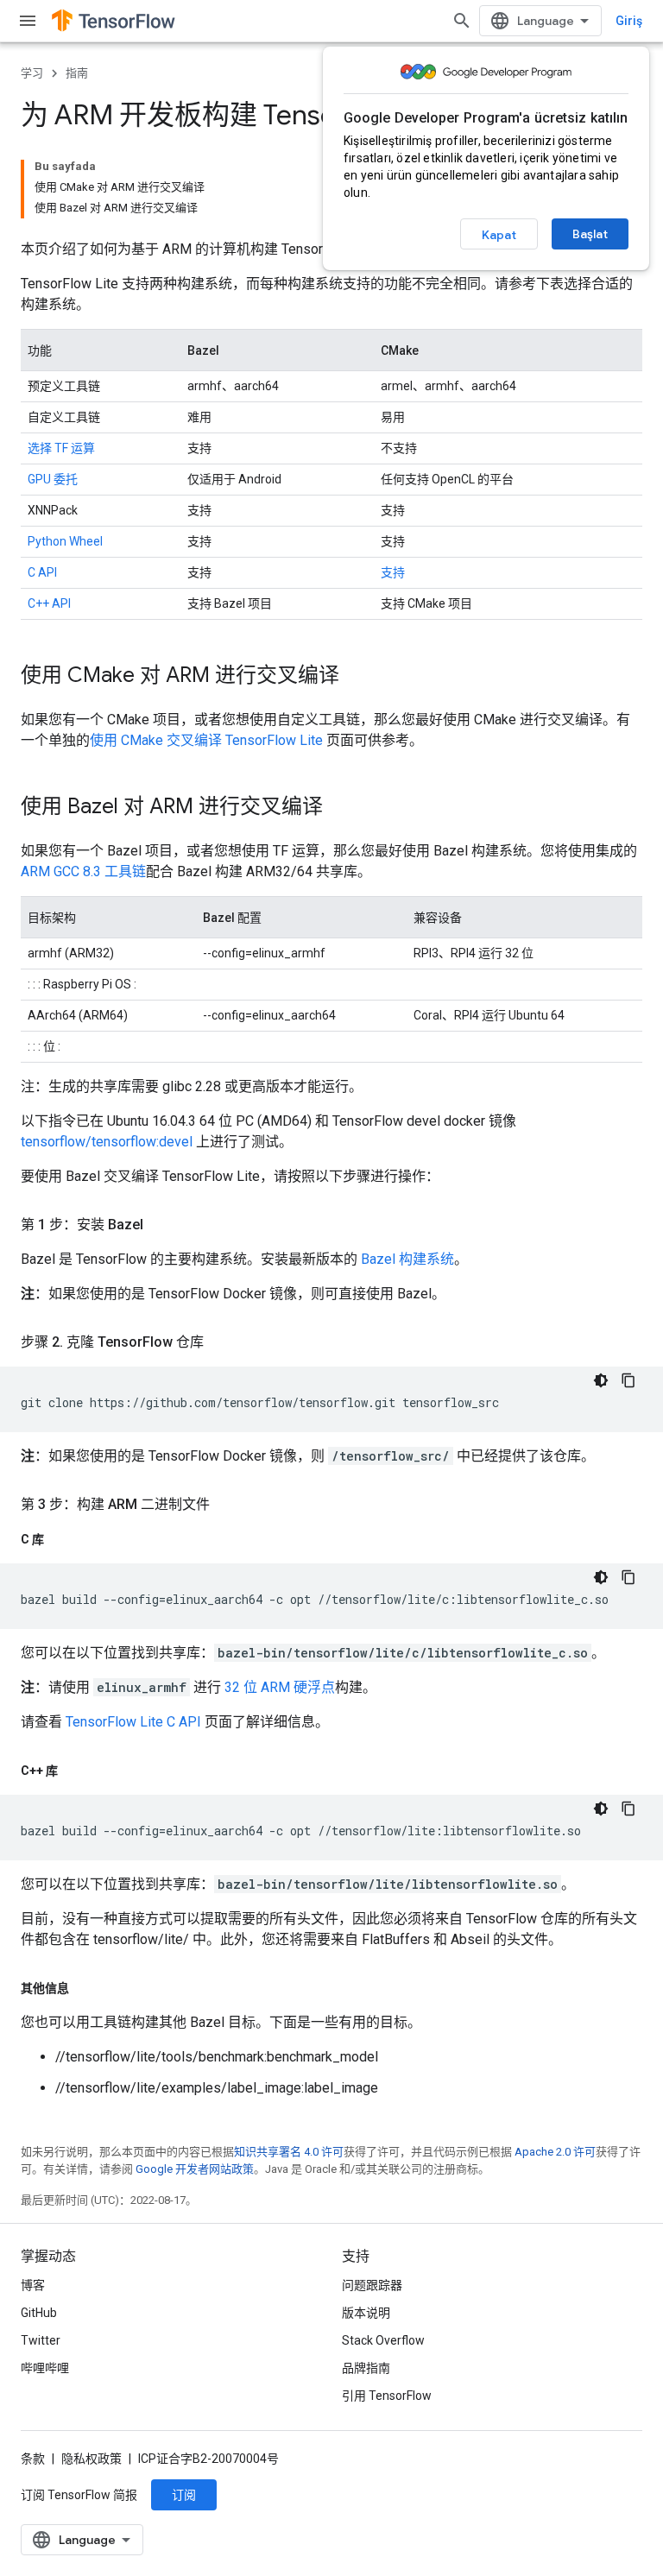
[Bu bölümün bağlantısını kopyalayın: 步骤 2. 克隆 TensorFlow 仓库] (221, 1342)
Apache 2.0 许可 (555, 2152)
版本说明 (366, 2313)
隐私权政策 (92, 2459)
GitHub (39, 2313)
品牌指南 (366, 2368)
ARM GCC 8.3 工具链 (83, 871)
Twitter (41, 2340)
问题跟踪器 (372, 2285)
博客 (33, 2285)
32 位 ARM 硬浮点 (280, 1687)
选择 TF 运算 (61, 448)
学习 (32, 73)
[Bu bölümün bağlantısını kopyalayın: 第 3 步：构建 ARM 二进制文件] (227, 1505)
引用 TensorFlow (387, 2396)
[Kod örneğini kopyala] (628, 1380)
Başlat (590, 234)
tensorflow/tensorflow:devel (107, 1142)
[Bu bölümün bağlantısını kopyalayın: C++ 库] (75, 1771)
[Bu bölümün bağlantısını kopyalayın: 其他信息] (86, 1988)
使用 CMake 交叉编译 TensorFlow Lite (206, 740)
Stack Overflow (383, 2340)
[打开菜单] (28, 21)
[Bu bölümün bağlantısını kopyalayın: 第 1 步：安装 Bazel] (161, 1225)
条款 (33, 2459)
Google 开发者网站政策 (195, 2169)
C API (42, 572)
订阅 (184, 2495)
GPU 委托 (53, 479)
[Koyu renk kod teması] (601, 1380)
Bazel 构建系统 (407, 1259)
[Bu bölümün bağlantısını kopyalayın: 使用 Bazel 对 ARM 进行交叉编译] (340, 808)
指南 (77, 73)
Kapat (499, 235)
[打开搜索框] (462, 21)
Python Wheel (65, 541)
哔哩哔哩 (45, 2368)
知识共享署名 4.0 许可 (289, 2152)
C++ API (49, 603)
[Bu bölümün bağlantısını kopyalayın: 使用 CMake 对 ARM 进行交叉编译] (357, 677)
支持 (393, 572)
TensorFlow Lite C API (133, 1722)
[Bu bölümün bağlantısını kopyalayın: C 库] (61, 1539)
